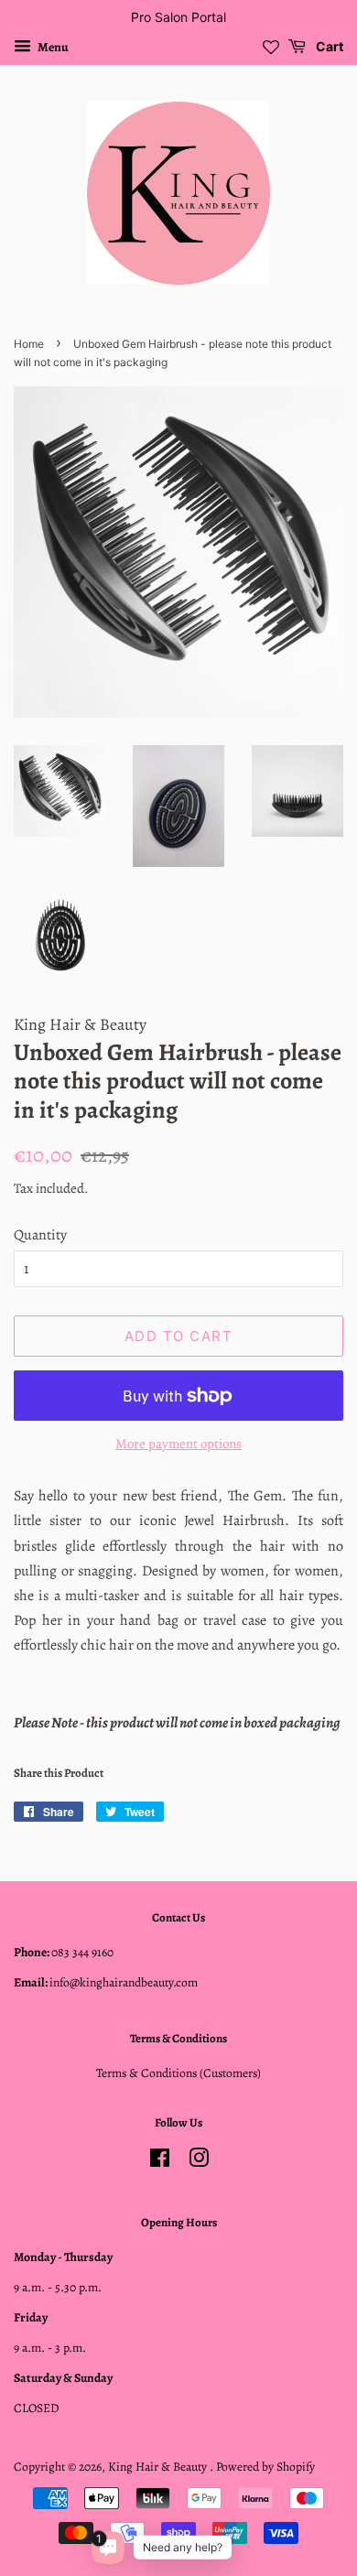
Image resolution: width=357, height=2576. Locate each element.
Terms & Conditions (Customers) (178, 2073)
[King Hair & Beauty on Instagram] (199, 2162)
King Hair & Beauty (159, 2467)
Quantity (40, 1235)
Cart (328, 46)
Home (29, 344)
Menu (52, 47)
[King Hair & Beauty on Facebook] (160, 2162)
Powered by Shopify (265, 2467)
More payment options (178, 1444)
